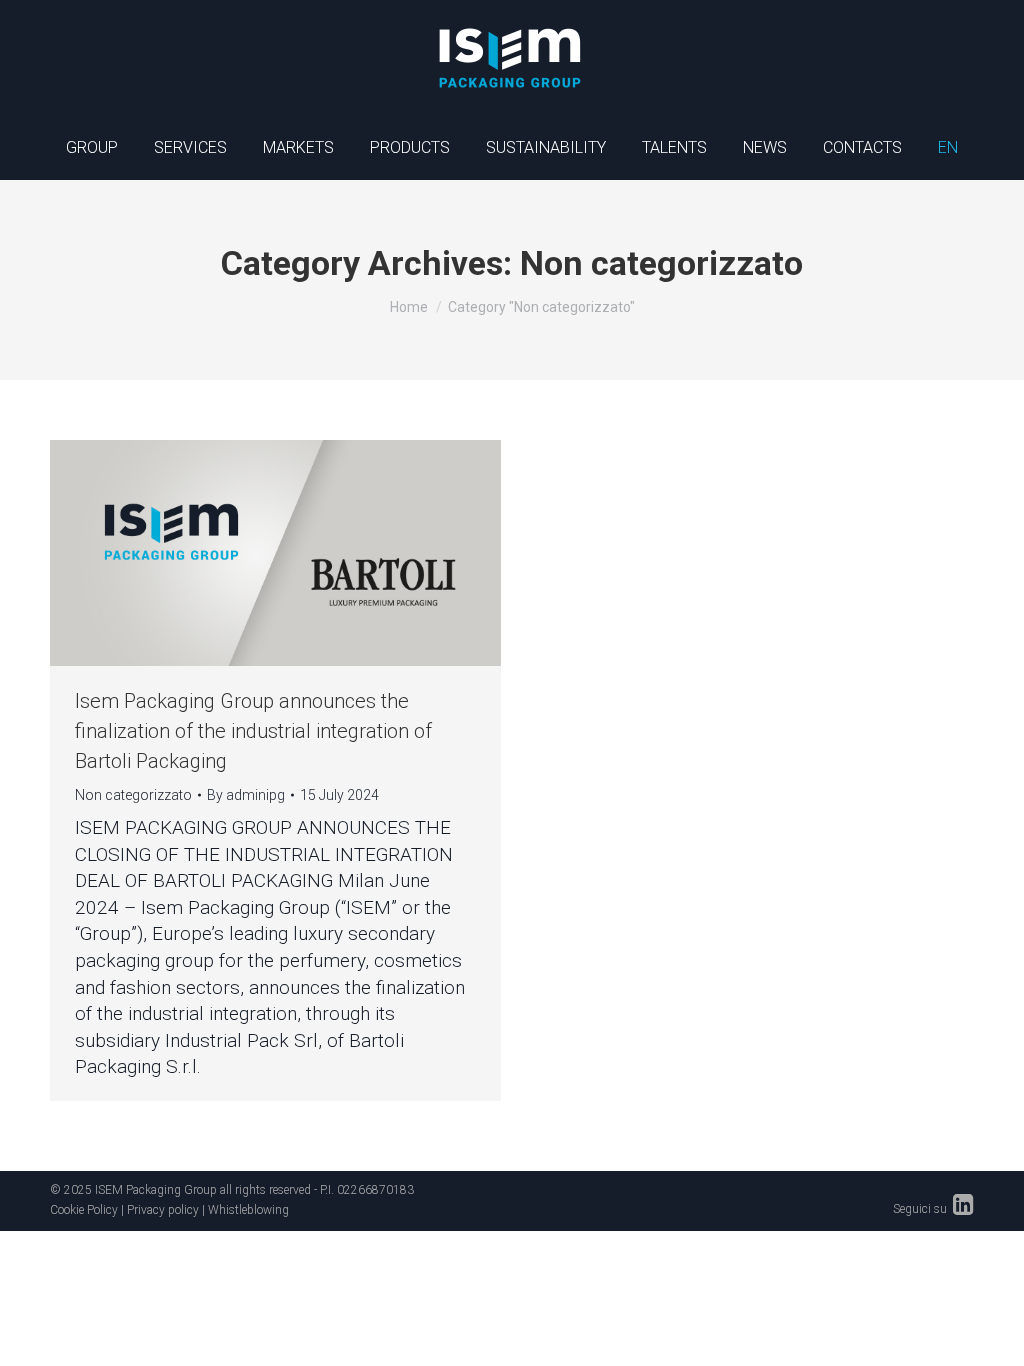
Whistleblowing (248, 1210)
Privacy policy (163, 1210)
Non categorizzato (133, 795)
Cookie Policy (84, 1210)
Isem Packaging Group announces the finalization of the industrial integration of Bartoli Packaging (253, 731)
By (246, 795)
